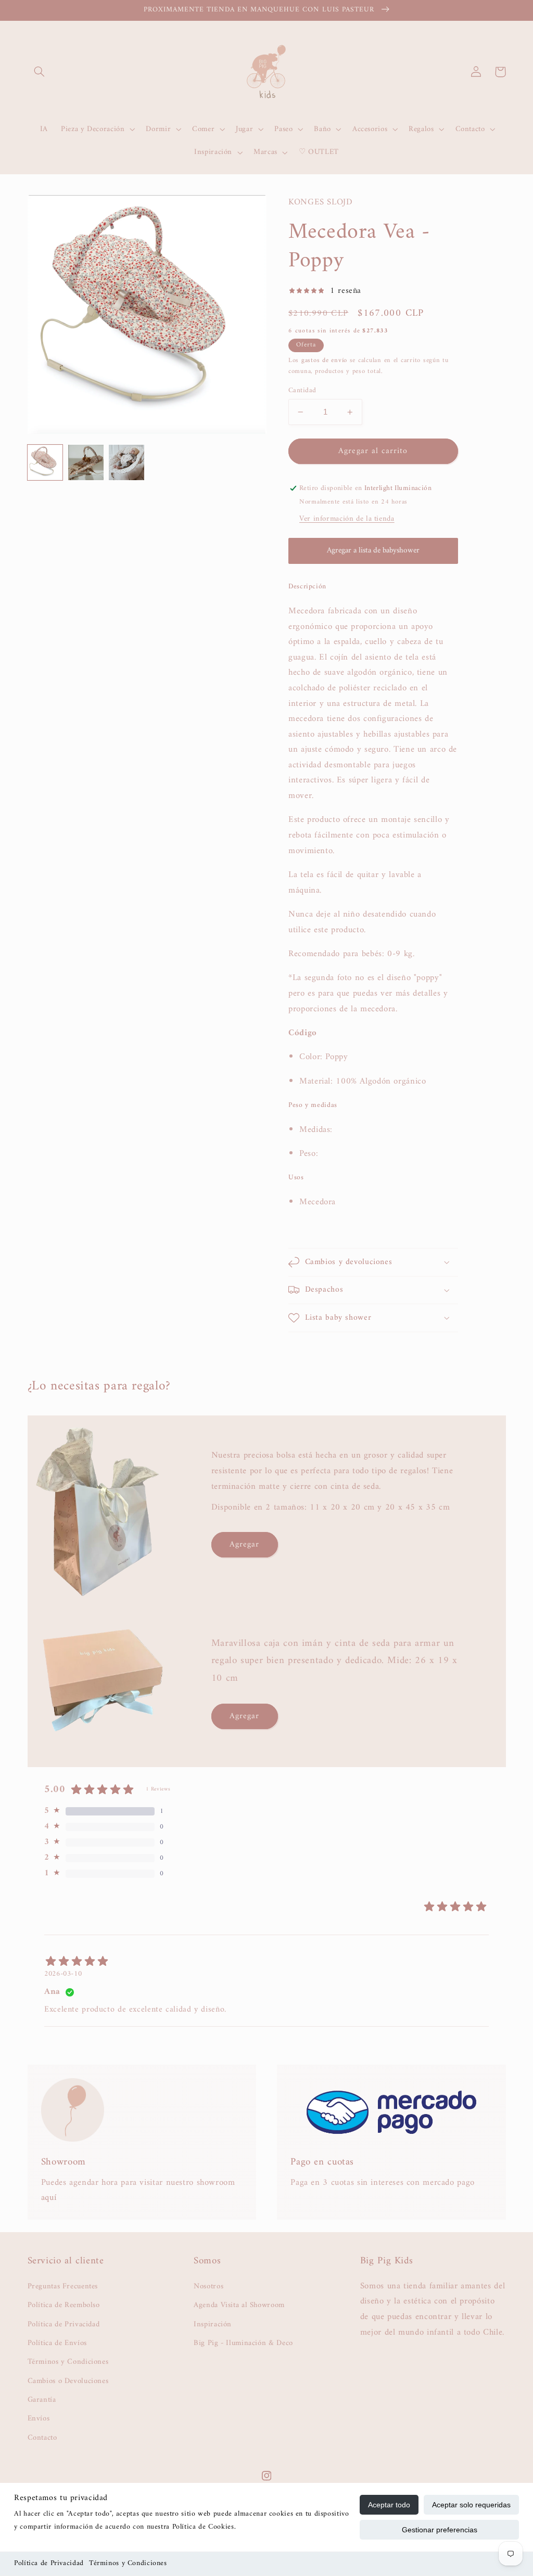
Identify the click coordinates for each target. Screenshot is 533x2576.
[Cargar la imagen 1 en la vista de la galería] (45, 462)
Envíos (39, 2418)
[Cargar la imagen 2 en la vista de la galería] (86, 462)
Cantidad (302, 391)
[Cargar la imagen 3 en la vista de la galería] (126, 462)
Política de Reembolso (64, 2305)
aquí (49, 2198)
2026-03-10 (63, 1974)
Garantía (42, 2400)
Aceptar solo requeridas (471, 2505)
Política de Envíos (57, 2343)
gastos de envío (324, 360)
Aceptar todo (389, 2505)
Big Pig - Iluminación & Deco (243, 2343)
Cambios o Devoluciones (68, 2381)
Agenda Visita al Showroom (239, 2305)
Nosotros (208, 2287)
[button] (40, 72)
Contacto (42, 2438)
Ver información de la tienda (347, 519)
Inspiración (213, 2324)
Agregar (244, 1544)
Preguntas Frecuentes (63, 2287)
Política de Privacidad (49, 2563)
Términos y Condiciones (128, 2563)
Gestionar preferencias (440, 2530)
